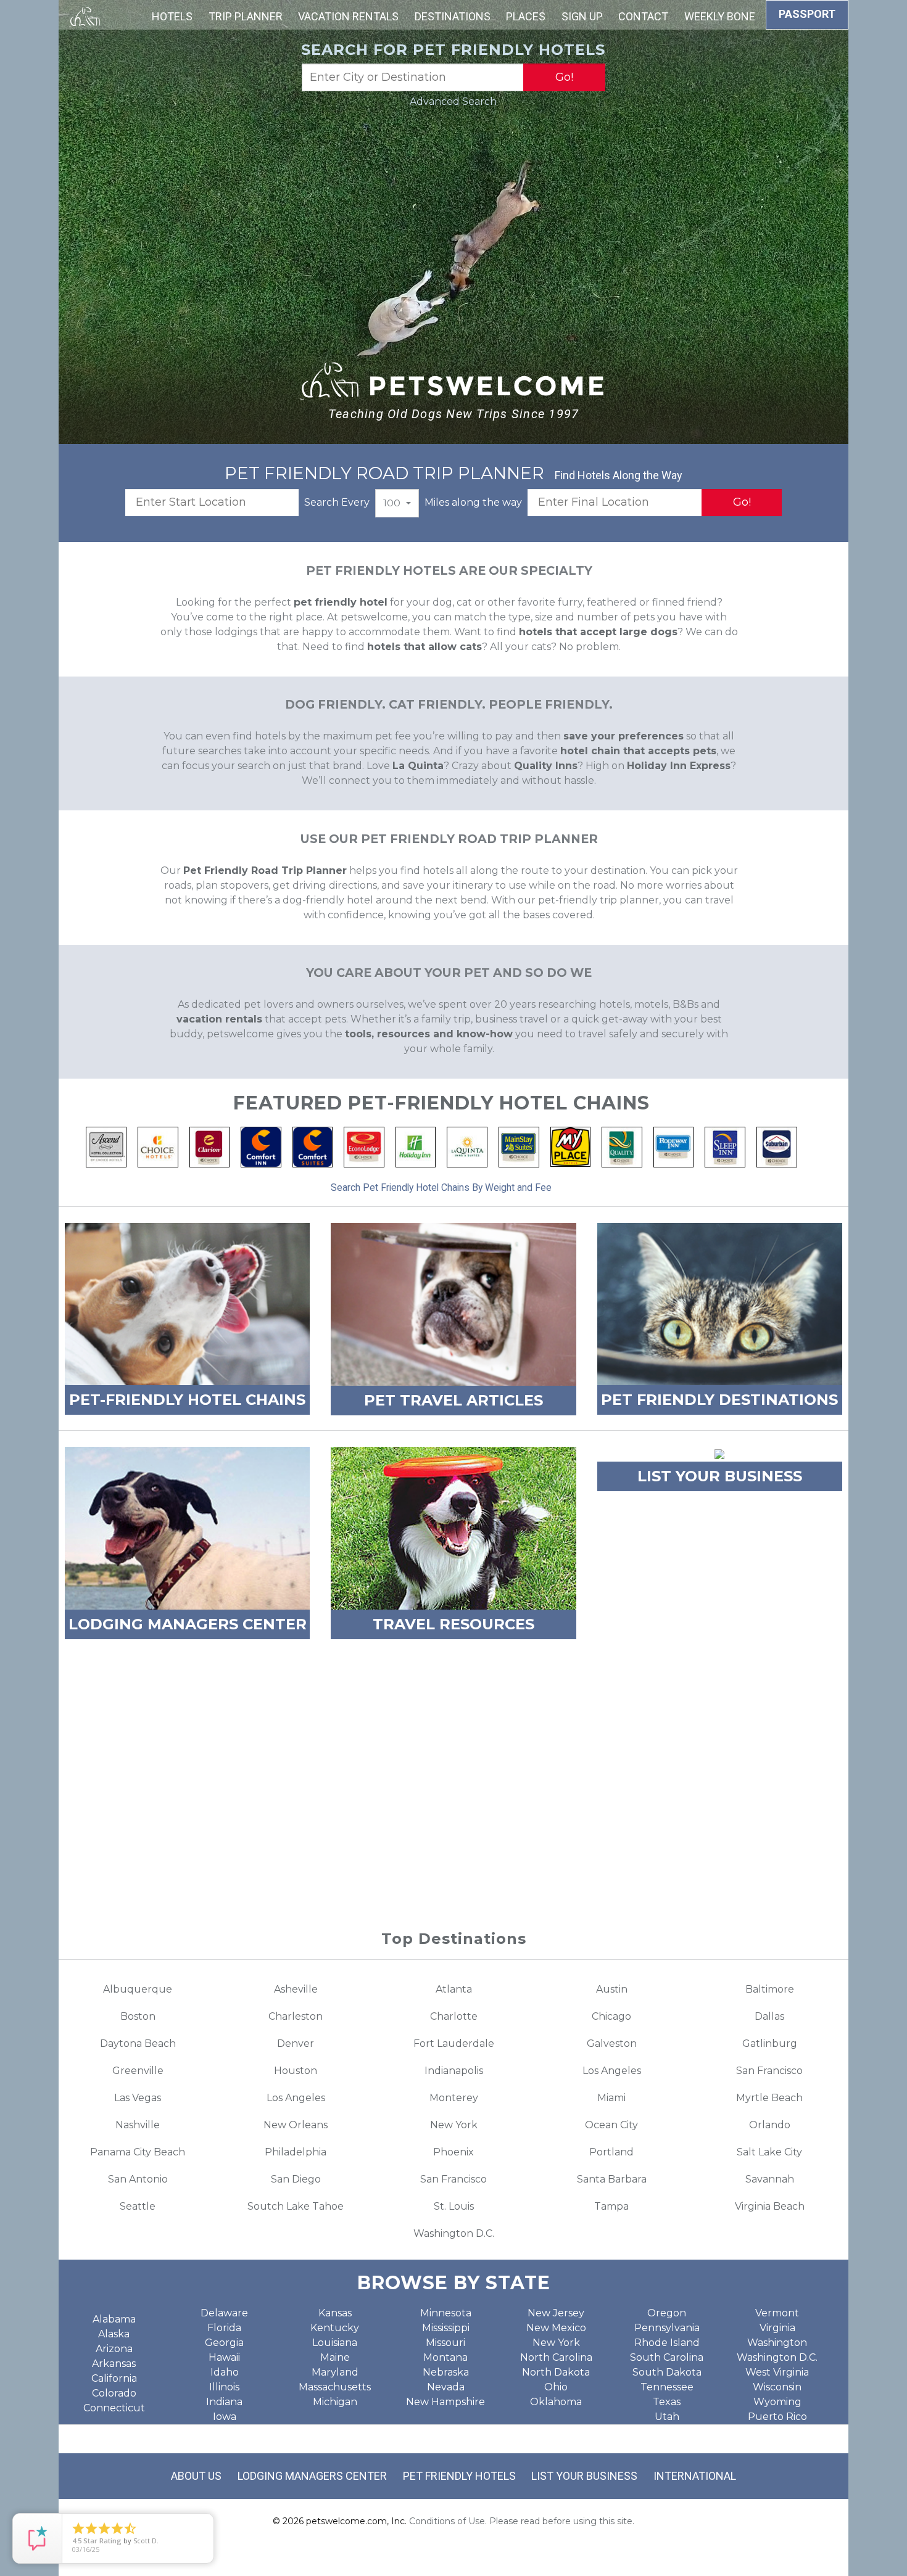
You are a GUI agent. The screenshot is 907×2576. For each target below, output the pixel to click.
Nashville (138, 2125)
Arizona (114, 2349)
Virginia (777, 2328)
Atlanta (454, 1989)
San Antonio (138, 2179)
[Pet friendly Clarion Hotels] (210, 1146)
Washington (777, 2343)
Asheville (296, 1989)
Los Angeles (612, 2071)
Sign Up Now (454, 1851)
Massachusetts (335, 2387)
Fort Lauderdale (454, 2043)
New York (454, 2125)
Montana (445, 2357)
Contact (643, 16)
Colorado (114, 2393)
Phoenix (453, 2152)
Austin (612, 1989)
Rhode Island (667, 2343)
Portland (611, 2152)
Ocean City (611, 2125)
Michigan (335, 2402)
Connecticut (114, 2408)
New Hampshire (445, 2402)
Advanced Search (453, 101)
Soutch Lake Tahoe (296, 2206)
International (695, 2476)
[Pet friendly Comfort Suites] (313, 1146)
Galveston (612, 2043)
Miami (611, 2098)
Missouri (445, 2343)
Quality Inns (546, 766)
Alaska (114, 2334)
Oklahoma (556, 2402)
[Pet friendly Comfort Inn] (261, 1146)
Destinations (453, 16)
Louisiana (335, 2343)
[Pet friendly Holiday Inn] (416, 1146)
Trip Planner (246, 16)
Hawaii (224, 2357)
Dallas (769, 2016)
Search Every (337, 502)
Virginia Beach (770, 2206)
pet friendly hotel (341, 602)
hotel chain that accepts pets (638, 751)
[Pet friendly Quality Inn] (622, 1146)
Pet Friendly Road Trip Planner (265, 870)
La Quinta (418, 766)
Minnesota (446, 2313)
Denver (296, 2043)
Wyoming (777, 2402)
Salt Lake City (769, 2152)
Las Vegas (138, 2098)
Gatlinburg (770, 2043)
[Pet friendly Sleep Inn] (725, 1146)
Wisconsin (777, 2387)
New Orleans (296, 2125)
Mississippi (446, 2328)
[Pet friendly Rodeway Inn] (674, 1146)
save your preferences (623, 736)
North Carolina (556, 2357)
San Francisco (769, 2071)
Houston (296, 2071)
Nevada (446, 2387)
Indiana (224, 2402)
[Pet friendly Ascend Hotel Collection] (106, 1146)
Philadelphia (296, 2152)
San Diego (296, 2179)
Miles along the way (473, 502)
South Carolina (667, 2357)
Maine (335, 2357)
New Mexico (556, 2328)
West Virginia (777, 2372)
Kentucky (335, 2328)
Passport (807, 14)
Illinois (224, 2387)
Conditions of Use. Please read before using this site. (522, 2521)
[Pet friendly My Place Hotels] (571, 1146)
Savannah (770, 2179)
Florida (224, 2328)
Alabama (114, 2319)
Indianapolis (454, 2071)
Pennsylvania (667, 2328)
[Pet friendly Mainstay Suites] (519, 1146)
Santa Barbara (612, 2179)
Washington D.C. (454, 2233)
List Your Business (584, 2476)
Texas (667, 2402)
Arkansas (114, 2364)
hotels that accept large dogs (598, 632)
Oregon (667, 2313)
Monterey (454, 2098)
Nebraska (446, 2372)
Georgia (224, 2343)
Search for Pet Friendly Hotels (453, 50)
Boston (138, 2016)
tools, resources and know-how (429, 1034)
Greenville (138, 2071)
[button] (397, 503)
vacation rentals (219, 1019)
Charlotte (454, 2016)
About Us (196, 2476)
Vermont (777, 2313)
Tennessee (667, 2387)
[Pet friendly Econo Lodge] (364, 1146)
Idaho (225, 2372)
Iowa (225, 2417)
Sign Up (582, 16)
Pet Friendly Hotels (459, 2476)
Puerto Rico (777, 2417)
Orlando (770, 2125)
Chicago (611, 2016)
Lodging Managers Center (312, 2476)
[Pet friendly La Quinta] (467, 1146)
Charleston (296, 2016)
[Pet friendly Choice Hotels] (158, 1146)
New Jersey (556, 2313)
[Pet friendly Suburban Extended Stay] (777, 1146)
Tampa (611, 2206)
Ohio (556, 2387)
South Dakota (667, 2372)
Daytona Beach (138, 2043)
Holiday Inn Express (679, 766)
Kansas (335, 2313)
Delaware (224, 2313)
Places (526, 16)
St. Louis (454, 2206)
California (114, 2378)
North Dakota (556, 2372)
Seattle (138, 2206)
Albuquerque (138, 1989)
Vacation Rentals (348, 16)
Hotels (172, 16)
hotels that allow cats (425, 647)
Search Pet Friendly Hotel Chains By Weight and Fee (441, 1187)
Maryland (335, 2372)
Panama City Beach (138, 2152)
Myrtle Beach (769, 2098)
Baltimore (770, 1989)
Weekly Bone (720, 16)
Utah (667, 2417)
